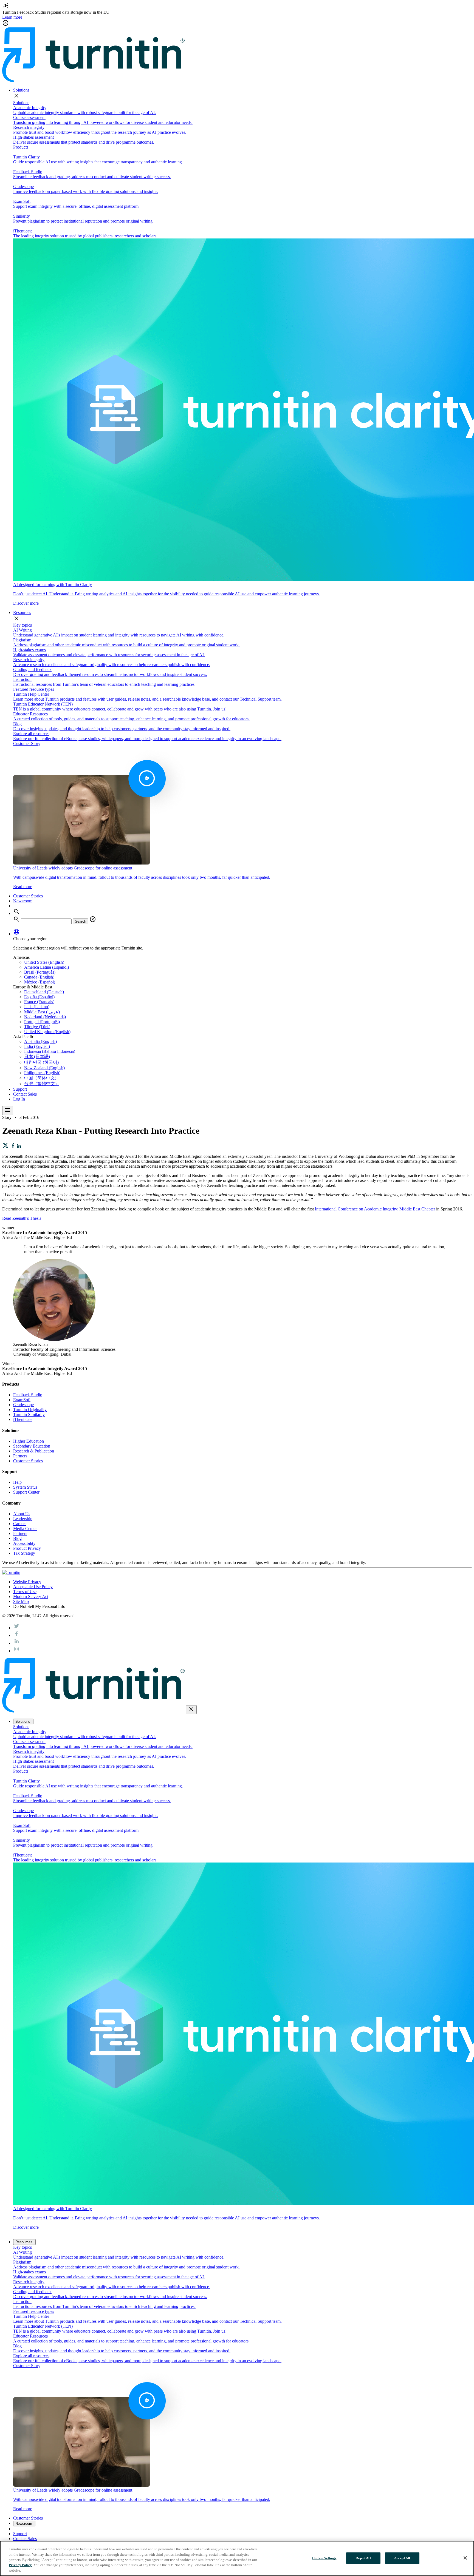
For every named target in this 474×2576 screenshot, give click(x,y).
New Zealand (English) (44, 1068)
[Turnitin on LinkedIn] (16, 1643)
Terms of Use (25, 1592)
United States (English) (44, 962)
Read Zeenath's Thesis (22, 1218)
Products (21, 147)
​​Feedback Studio (28, 1395)
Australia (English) (40, 1041)
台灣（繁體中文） (42, 1084)
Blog (17, 1538)
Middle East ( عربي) (42, 1012)
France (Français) (39, 1002)
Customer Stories (28, 896)
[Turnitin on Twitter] (16, 1628)
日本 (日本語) (37, 1057)
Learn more (12, 17)
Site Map (21, 1601)
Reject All (363, 2558)
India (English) (37, 1046)
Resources (22, 612)
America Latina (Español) (46, 967)
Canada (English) (39, 977)
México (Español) (40, 982)
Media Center (25, 1529)
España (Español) (39, 997)
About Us (22, 1514)
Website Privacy (27, 1582)
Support (20, 1089)
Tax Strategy (24, 1553)
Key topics (22, 625)
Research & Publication (34, 1451)
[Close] (465, 2558)
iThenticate (23, 1419)
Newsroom (23, 901)
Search (81, 921)
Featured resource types (34, 689)
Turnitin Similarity (29, 1414)
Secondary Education (32, 1446)
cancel (93, 919)
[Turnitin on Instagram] (16, 1651)
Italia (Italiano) (37, 1007)
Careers (20, 1524)
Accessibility (24, 1543)
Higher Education (29, 1441)
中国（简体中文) (40, 1078)
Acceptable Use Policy (33, 1587)
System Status (25, 1487)
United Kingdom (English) (47, 1032)
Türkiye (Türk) (37, 1027)
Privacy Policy (20, 2565)
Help (17, 1482)
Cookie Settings (324, 2558)
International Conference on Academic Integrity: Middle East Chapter (375, 1209)
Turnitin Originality (30, 1410)
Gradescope (23, 1405)
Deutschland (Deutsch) (44, 992)
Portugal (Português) (42, 1022)
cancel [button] (5, 23)
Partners (20, 1456)
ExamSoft (22, 1400)
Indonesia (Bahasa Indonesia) (50, 1051)
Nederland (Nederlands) (45, 1017)
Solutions (21, 90)
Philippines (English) (42, 1073)
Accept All (402, 2558)
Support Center (26, 1492)
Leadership (23, 1519)
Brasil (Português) (40, 972)
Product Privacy (27, 1548)
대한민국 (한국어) (41, 1062)
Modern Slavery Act (31, 1597)
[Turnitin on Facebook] (16, 1635)
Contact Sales (25, 1094)
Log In (19, 1099)
